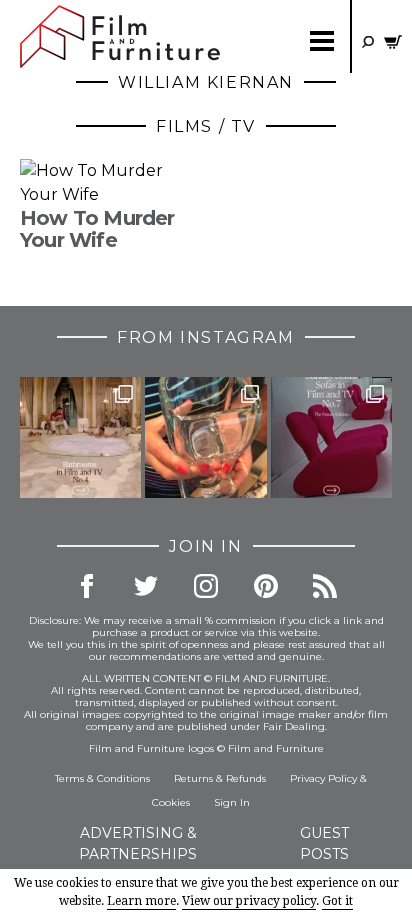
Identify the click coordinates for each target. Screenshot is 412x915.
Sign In (232, 802)
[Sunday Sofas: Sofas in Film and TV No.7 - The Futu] (331, 437)
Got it (337, 901)
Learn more (141, 901)
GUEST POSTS (324, 843)
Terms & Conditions (102, 778)
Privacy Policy (323, 778)
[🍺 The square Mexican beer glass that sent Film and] (205, 437)
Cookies (171, 802)
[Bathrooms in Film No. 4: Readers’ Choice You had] (80, 437)
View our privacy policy (249, 901)
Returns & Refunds (220, 778)
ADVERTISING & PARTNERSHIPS (138, 843)
